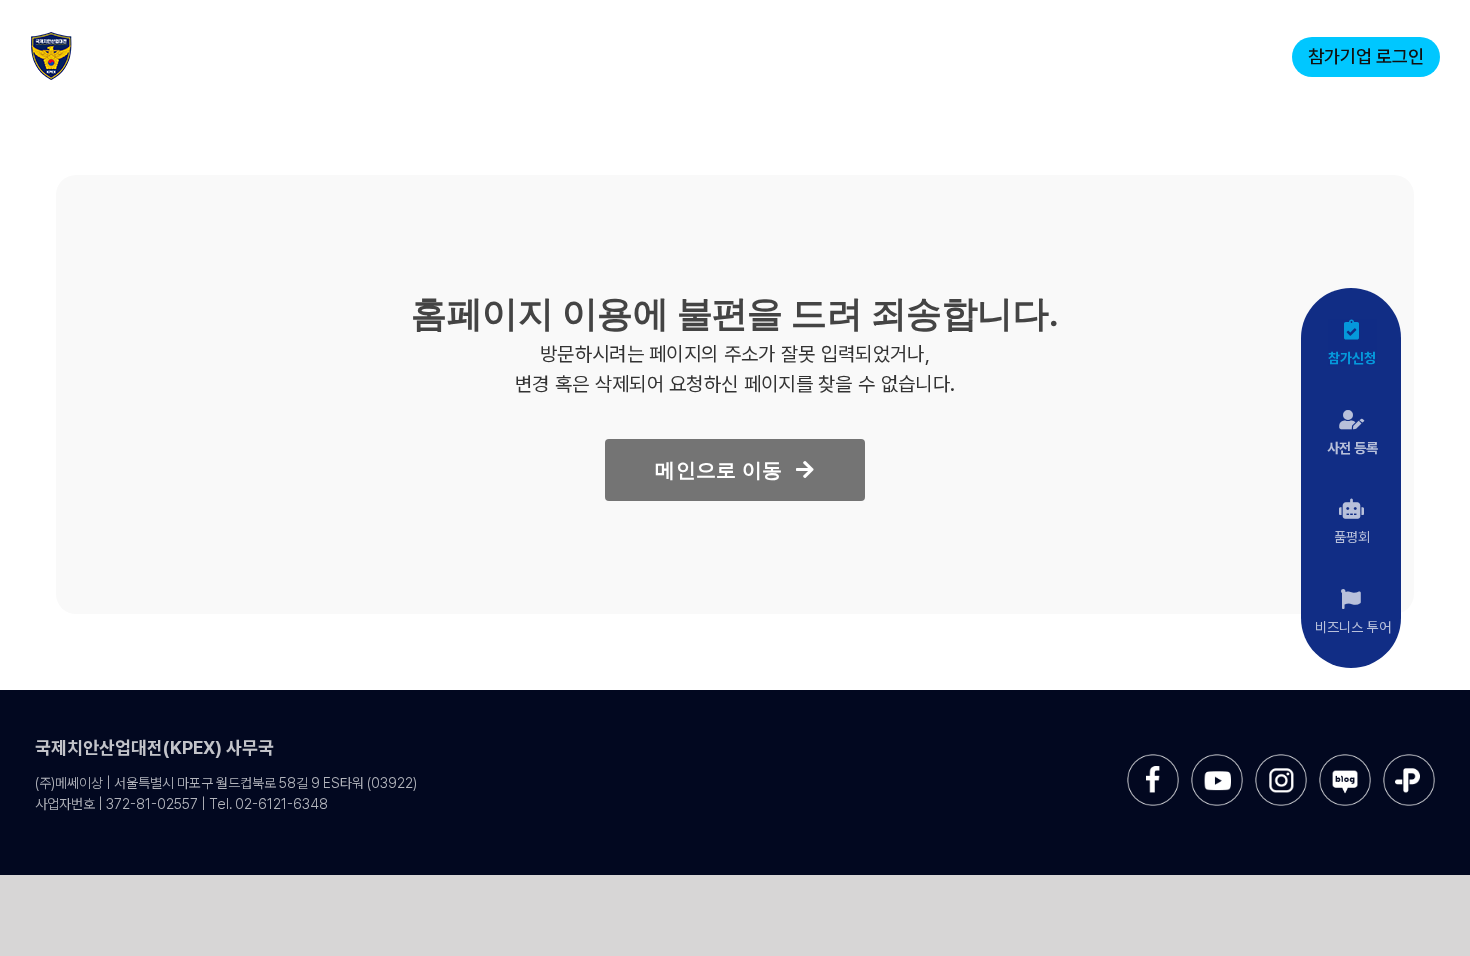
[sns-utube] (1217, 761)
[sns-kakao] (1409, 761)
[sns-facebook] (1153, 761)
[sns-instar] (1281, 761)
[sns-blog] (1345, 761)
